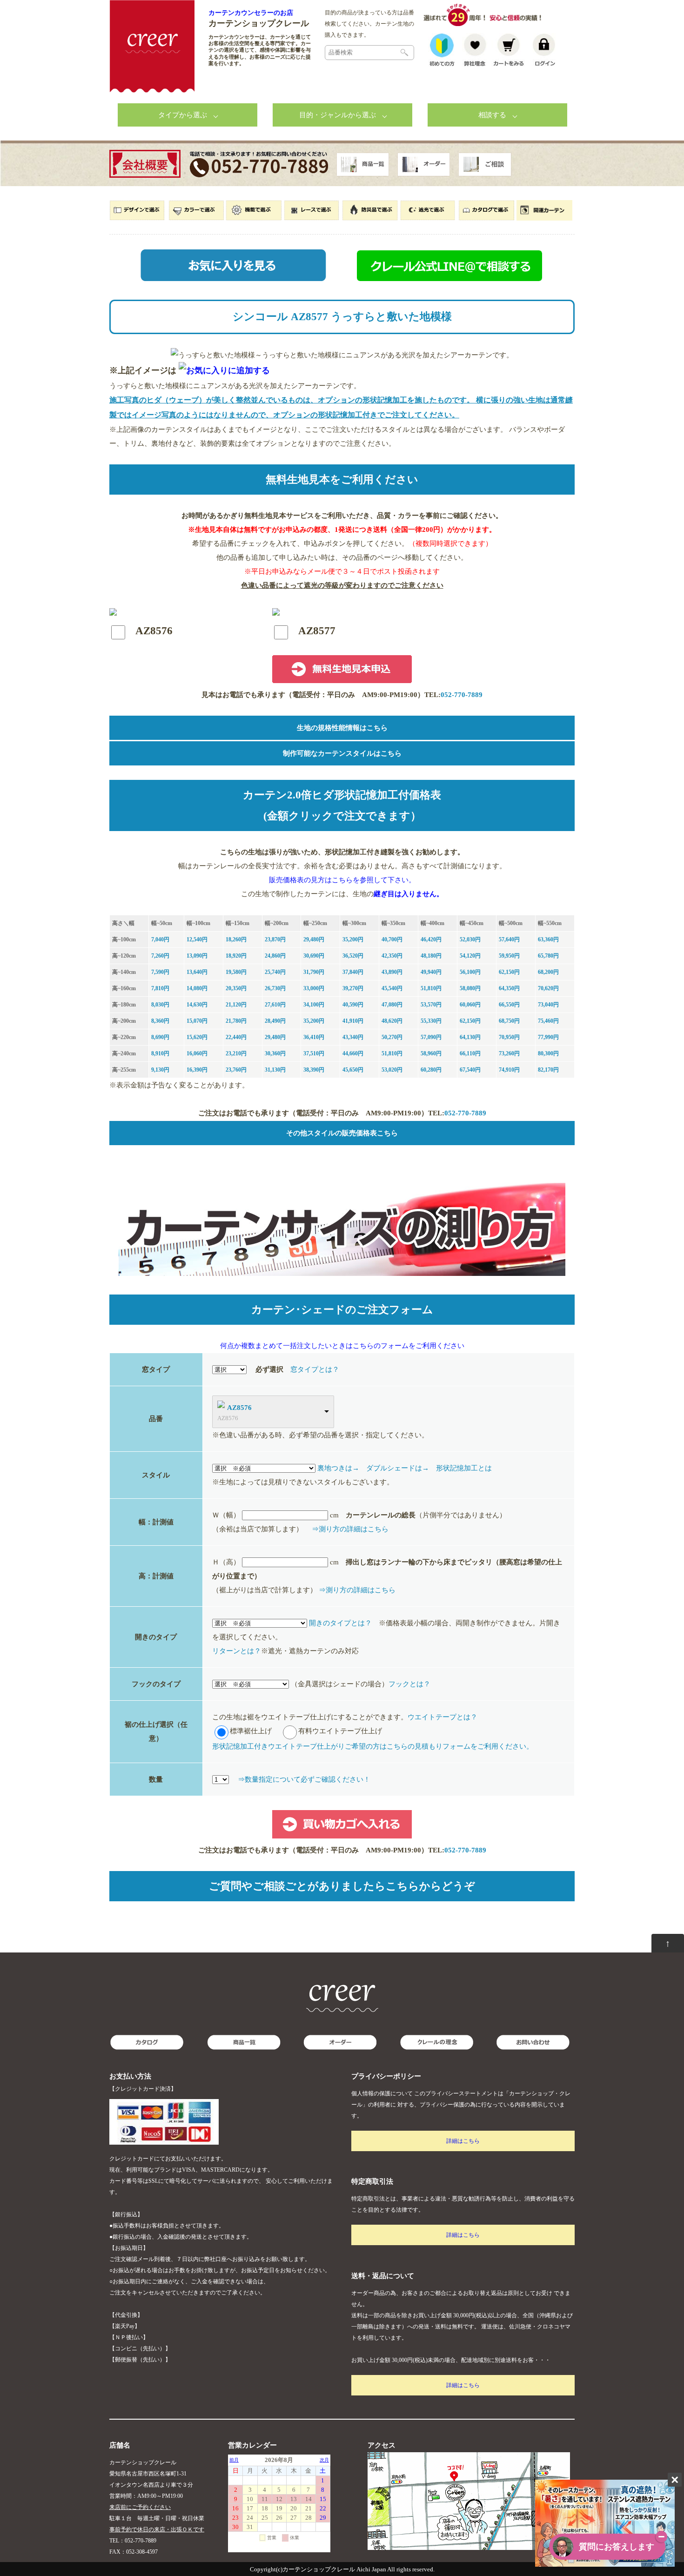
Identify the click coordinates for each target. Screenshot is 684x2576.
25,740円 (275, 972)
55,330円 (431, 1021)
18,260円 (236, 939)
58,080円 (470, 988)
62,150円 (509, 972)
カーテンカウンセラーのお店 (251, 13)
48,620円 (392, 1021)
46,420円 (431, 939)
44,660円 (353, 1053)
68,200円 (548, 972)
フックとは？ (409, 1684)
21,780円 (236, 1021)
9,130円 (160, 1070)
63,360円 (548, 939)
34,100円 (314, 1005)
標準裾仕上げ (251, 1731)
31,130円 (275, 1070)
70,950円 (509, 1037)
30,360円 (275, 1053)
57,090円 (431, 1037)
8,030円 (160, 1005)
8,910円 (160, 1053)
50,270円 (392, 1037)
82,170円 (548, 1070)
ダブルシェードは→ (398, 1468)
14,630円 (197, 1005)
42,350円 (392, 956)
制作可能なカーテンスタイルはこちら (342, 753)
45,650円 (353, 1070)
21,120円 (236, 1005)
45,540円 (392, 988)
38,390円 (314, 1070)
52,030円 (470, 939)
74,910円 (509, 1070)
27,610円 (275, 1005)
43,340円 (353, 1037)
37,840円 (353, 972)
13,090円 (197, 956)
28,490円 (275, 1021)
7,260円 (160, 956)
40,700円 (392, 939)
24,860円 (275, 956)
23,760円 (236, 1070)
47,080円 (392, 1005)
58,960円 (431, 1053)
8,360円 (160, 1021)
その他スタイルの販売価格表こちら (342, 1133)
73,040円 (548, 1005)
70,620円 (548, 988)
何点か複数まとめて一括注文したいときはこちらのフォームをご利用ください (342, 1346)
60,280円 (431, 1070)
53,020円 (392, 1070)
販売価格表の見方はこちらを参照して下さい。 (342, 880)
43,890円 (392, 972)
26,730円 (275, 988)
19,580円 (236, 972)
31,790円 (314, 972)
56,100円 (470, 972)
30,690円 (314, 956)
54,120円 (470, 956)
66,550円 (509, 1005)
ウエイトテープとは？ (443, 1717)
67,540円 (470, 1070)
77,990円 (548, 1037)
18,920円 (236, 956)
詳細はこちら (463, 2141)
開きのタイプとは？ (340, 1623)
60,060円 (470, 1005)
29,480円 (314, 939)
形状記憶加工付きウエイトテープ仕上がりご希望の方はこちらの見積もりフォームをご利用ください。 (373, 1746)
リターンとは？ (237, 1651)
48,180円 (431, 956)
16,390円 (197, 1070)
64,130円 (470, 1037)
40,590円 (353, 1005)
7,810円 (160, 988)
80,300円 (548, 1053)
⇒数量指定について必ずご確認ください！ (304, 1779)
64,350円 (509, 988)
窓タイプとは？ (315, 1369)
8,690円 (160, 1037)
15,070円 (197, 1021)
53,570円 (431, 1005)
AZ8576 (239, 1408)
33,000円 (314, 988)
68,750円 (509, 1021)
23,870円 (275, 939)
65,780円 (548, 956)
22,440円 (236, 1037)
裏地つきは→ (338, 1468)
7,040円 (160, 939)
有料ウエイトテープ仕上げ (340, 1731)
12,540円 (197, 939)
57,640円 (509, 939)
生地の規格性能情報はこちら (342, 728)
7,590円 (160, 972)
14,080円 (197, 988)
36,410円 (314, 1037)
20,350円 (236, 988)
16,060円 (197, 1053)
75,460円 (548, 1021)
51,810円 (431, 988)
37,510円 (314, 1053)
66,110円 (470, 1053)
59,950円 (509, 956)
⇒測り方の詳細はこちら (350, 1529)
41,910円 (353, 1021)
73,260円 (509, 1053)
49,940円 (431, 972)
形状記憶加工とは (464, 1468)
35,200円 (353, 939)
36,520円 (353, 956)
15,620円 (197, 1037)
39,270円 (353, 988)
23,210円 (236, 1053)
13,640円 (197, 972)
